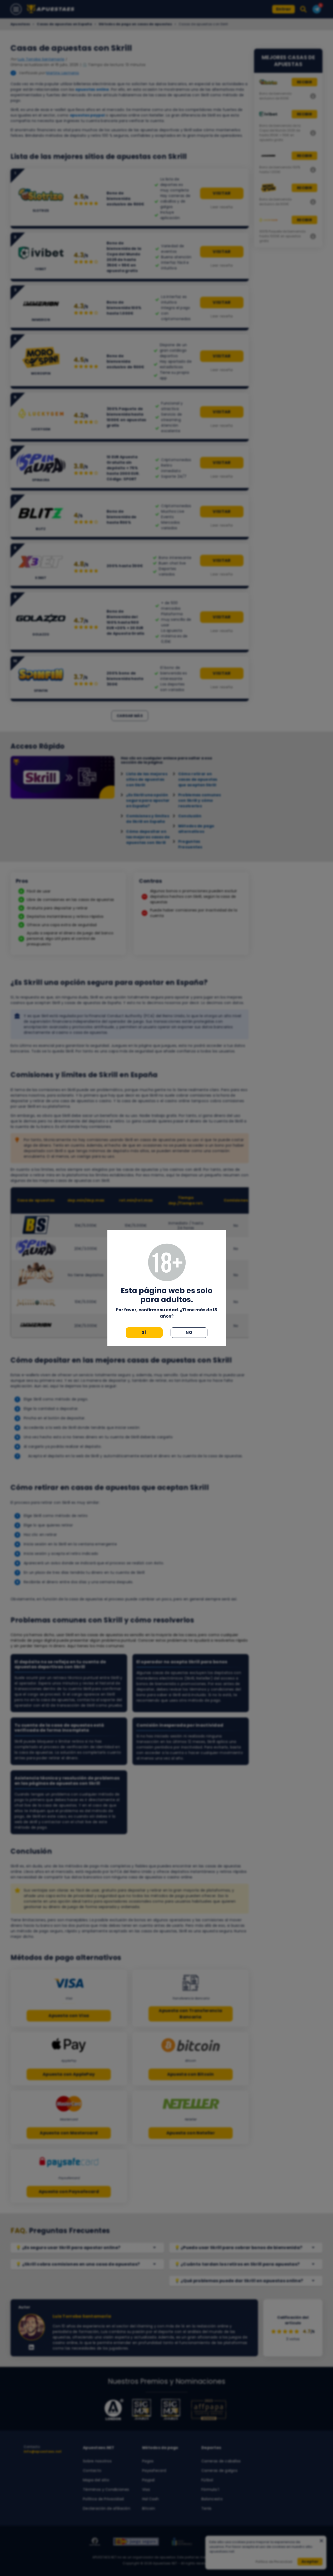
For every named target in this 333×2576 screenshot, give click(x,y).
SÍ (144, 1332)
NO (189, 1332)
